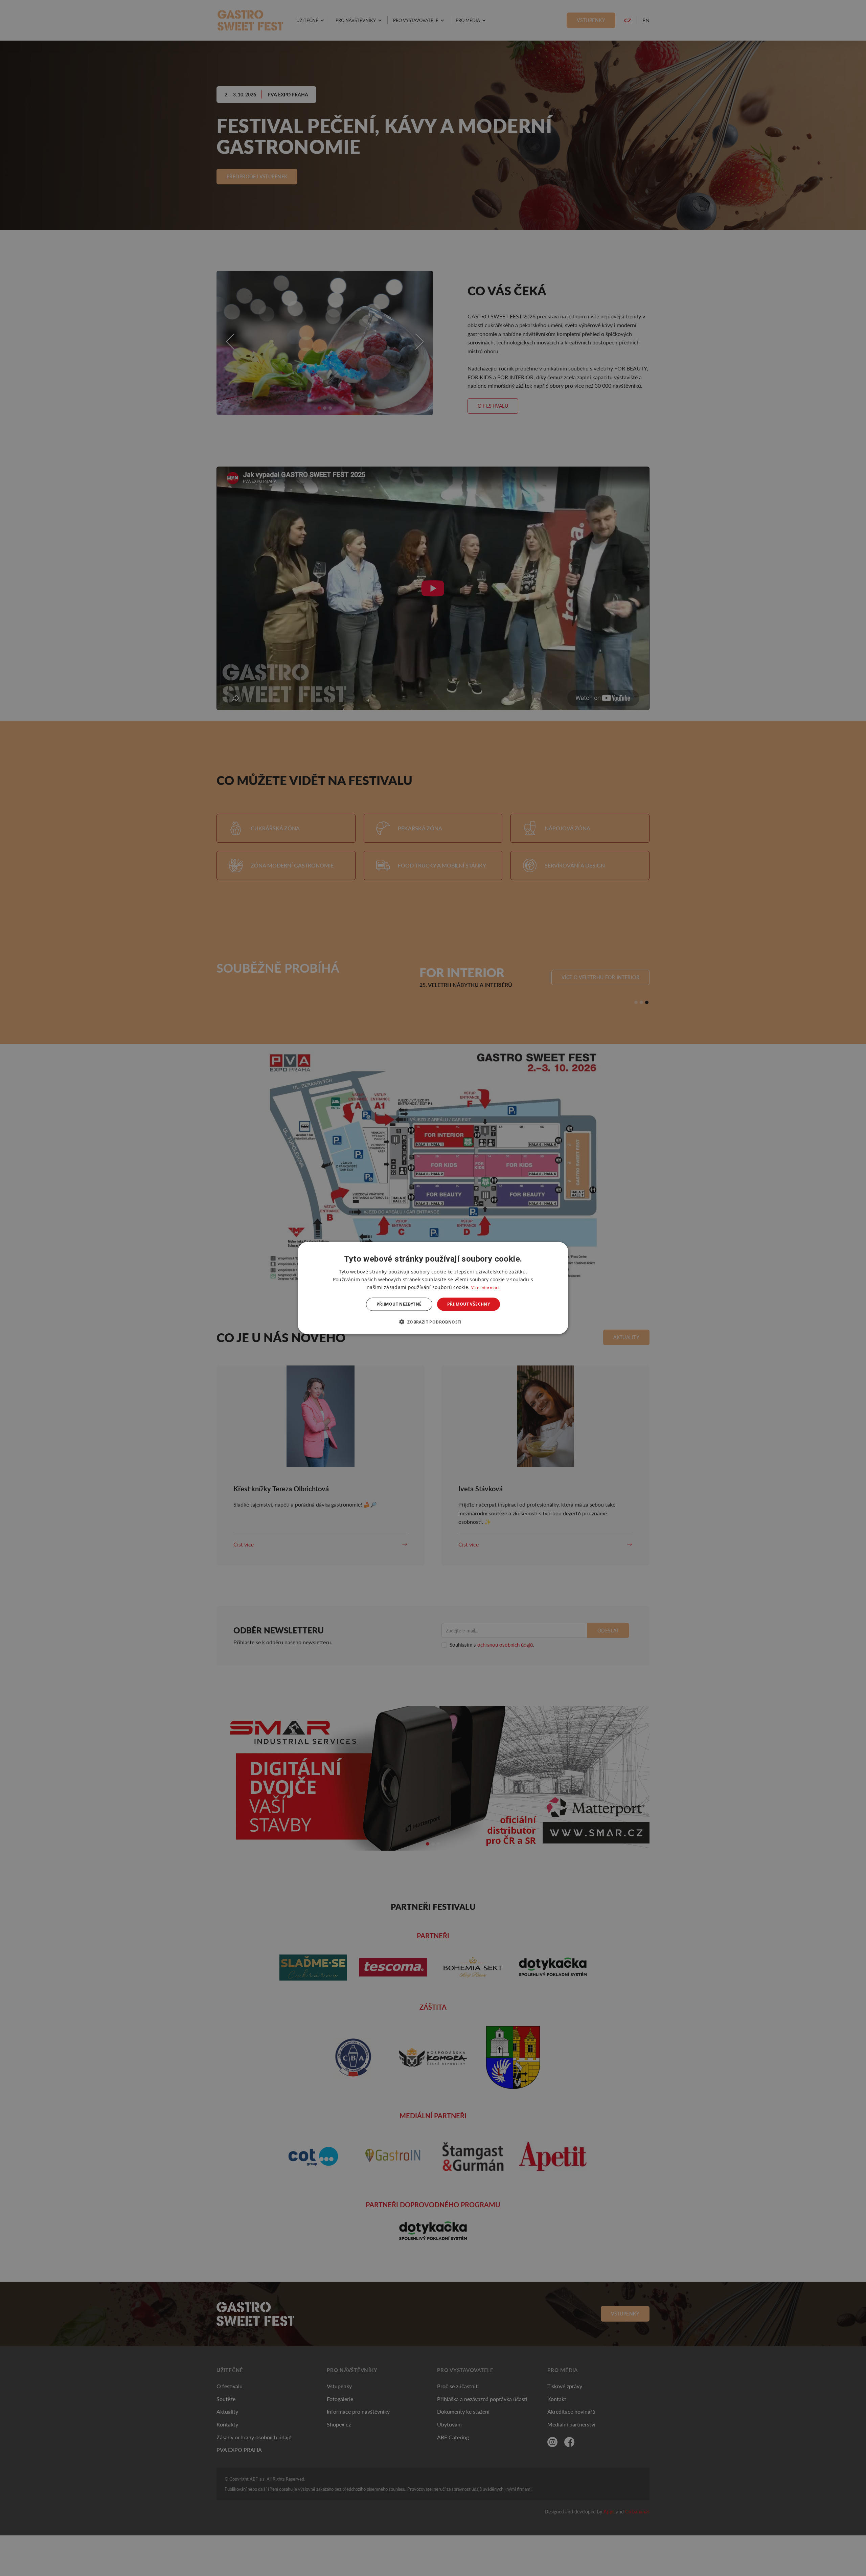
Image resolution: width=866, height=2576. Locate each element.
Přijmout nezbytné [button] (399, 1304)
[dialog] (433, 1288)
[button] (433, 1321)
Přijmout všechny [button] (469, 1304)
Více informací (485, 1287)
